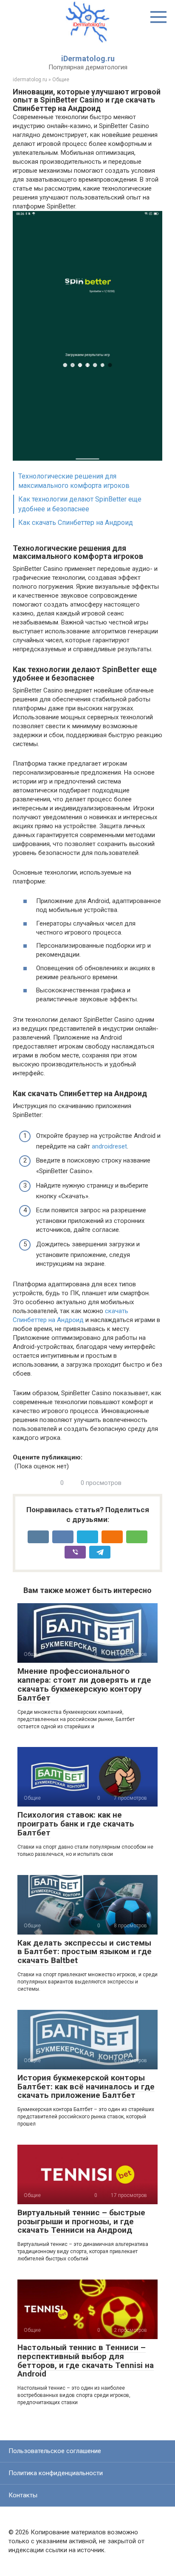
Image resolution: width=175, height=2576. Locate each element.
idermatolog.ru (30, 80)
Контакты (23, 2495)
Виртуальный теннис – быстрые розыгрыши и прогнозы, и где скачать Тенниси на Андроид (81, 2221)
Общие (61, 80)
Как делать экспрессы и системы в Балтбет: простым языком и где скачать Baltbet (85, 1952)
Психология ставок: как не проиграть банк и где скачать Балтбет (76, 1824)
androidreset (109, 1146)
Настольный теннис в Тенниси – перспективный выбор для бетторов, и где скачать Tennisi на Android (86, 2361)
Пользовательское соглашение (55, 2451)
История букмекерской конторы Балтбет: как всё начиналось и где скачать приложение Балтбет (86, 2087)
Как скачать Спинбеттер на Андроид (76, 523)
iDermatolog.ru (88, 58)
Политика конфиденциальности (56, 2473)
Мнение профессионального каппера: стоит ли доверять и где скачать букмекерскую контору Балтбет (84, 1684)
